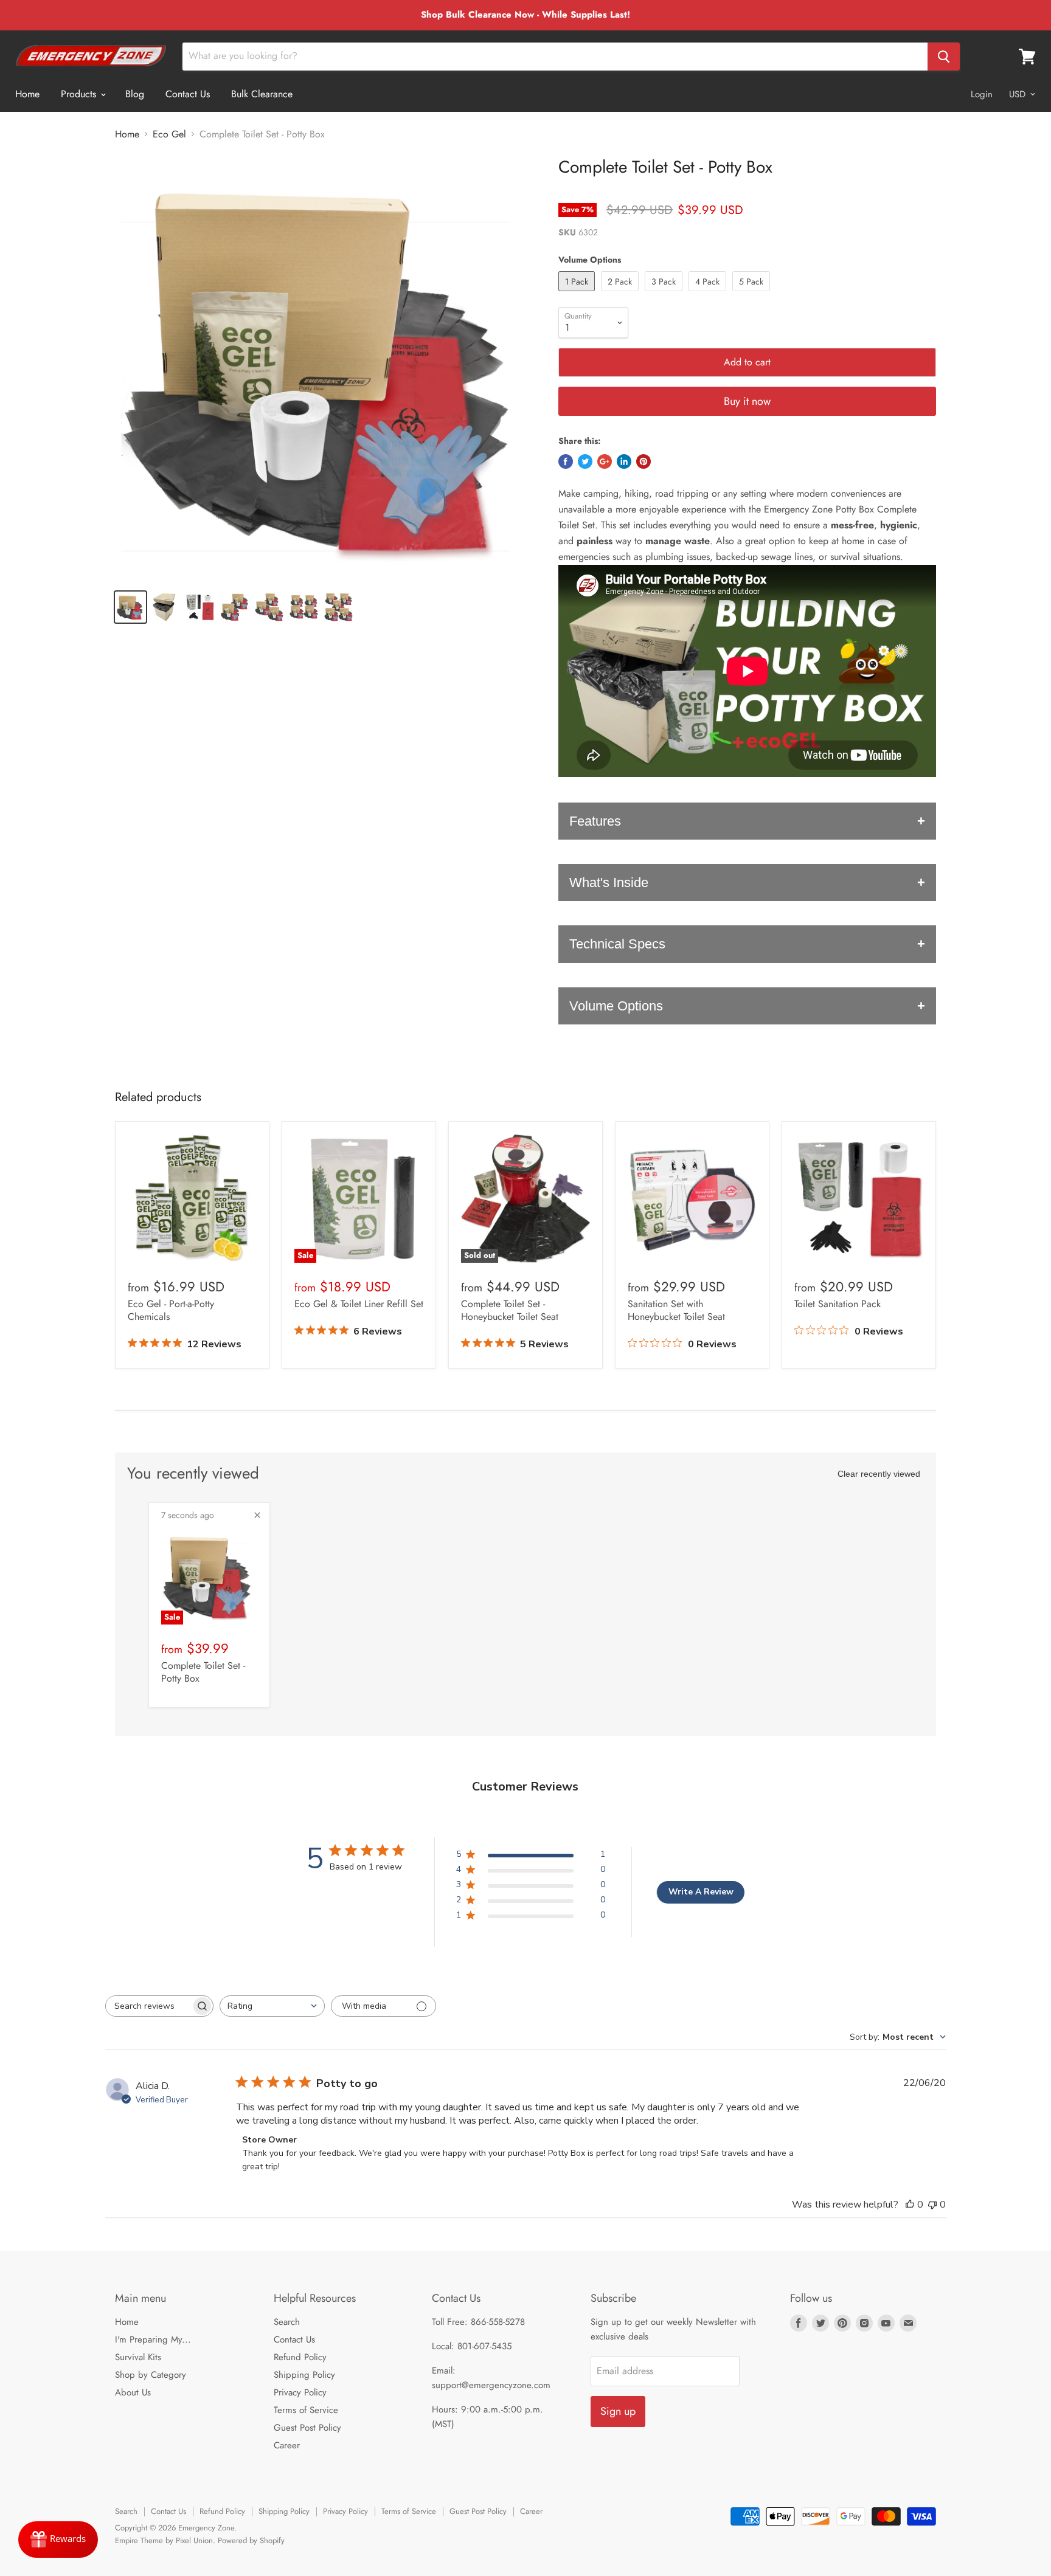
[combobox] (272, 2006)
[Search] (944, 57)
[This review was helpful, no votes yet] (910, 2205)
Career (287, 2445)
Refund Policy (300, 2357)
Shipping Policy (304, 2375)
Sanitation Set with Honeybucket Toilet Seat (676, 1310)
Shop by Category (151, 2375)
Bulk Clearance (262, 94)
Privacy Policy (300, 2392)
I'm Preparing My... (153, 2339)
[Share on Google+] (605, 461)
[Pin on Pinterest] (643, 461)
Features (595, 821)
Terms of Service (306, 2410)
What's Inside (609, 882)
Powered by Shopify (251, 2540)
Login (982, 94)
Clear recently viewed (879, 1474)
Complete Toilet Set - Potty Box (203, 1672)
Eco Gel (169, 134)
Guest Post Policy (307, 2428)
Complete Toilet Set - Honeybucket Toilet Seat (510, 1310)
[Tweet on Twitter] (585, 461)
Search (287, 2322)
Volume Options (616, 1006)
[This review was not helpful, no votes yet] (932, 2205)
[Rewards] (58, 2540)
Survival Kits (138, 2357)
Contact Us (188, 94)
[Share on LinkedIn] (624, 461)
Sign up (618, 2411)
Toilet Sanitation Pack (838, 1304)
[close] (257, 1515)
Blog (135, 94)
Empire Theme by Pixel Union (164, 2540)
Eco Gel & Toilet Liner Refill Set (359, 1304)
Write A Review (701, 1892)
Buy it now (747, 401)
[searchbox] (148, 2006)
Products (80, 94)
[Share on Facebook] (566, 461)
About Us (133, 2392)
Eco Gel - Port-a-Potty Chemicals (171, 1310)
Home (27, 94)
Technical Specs (617, 944)
